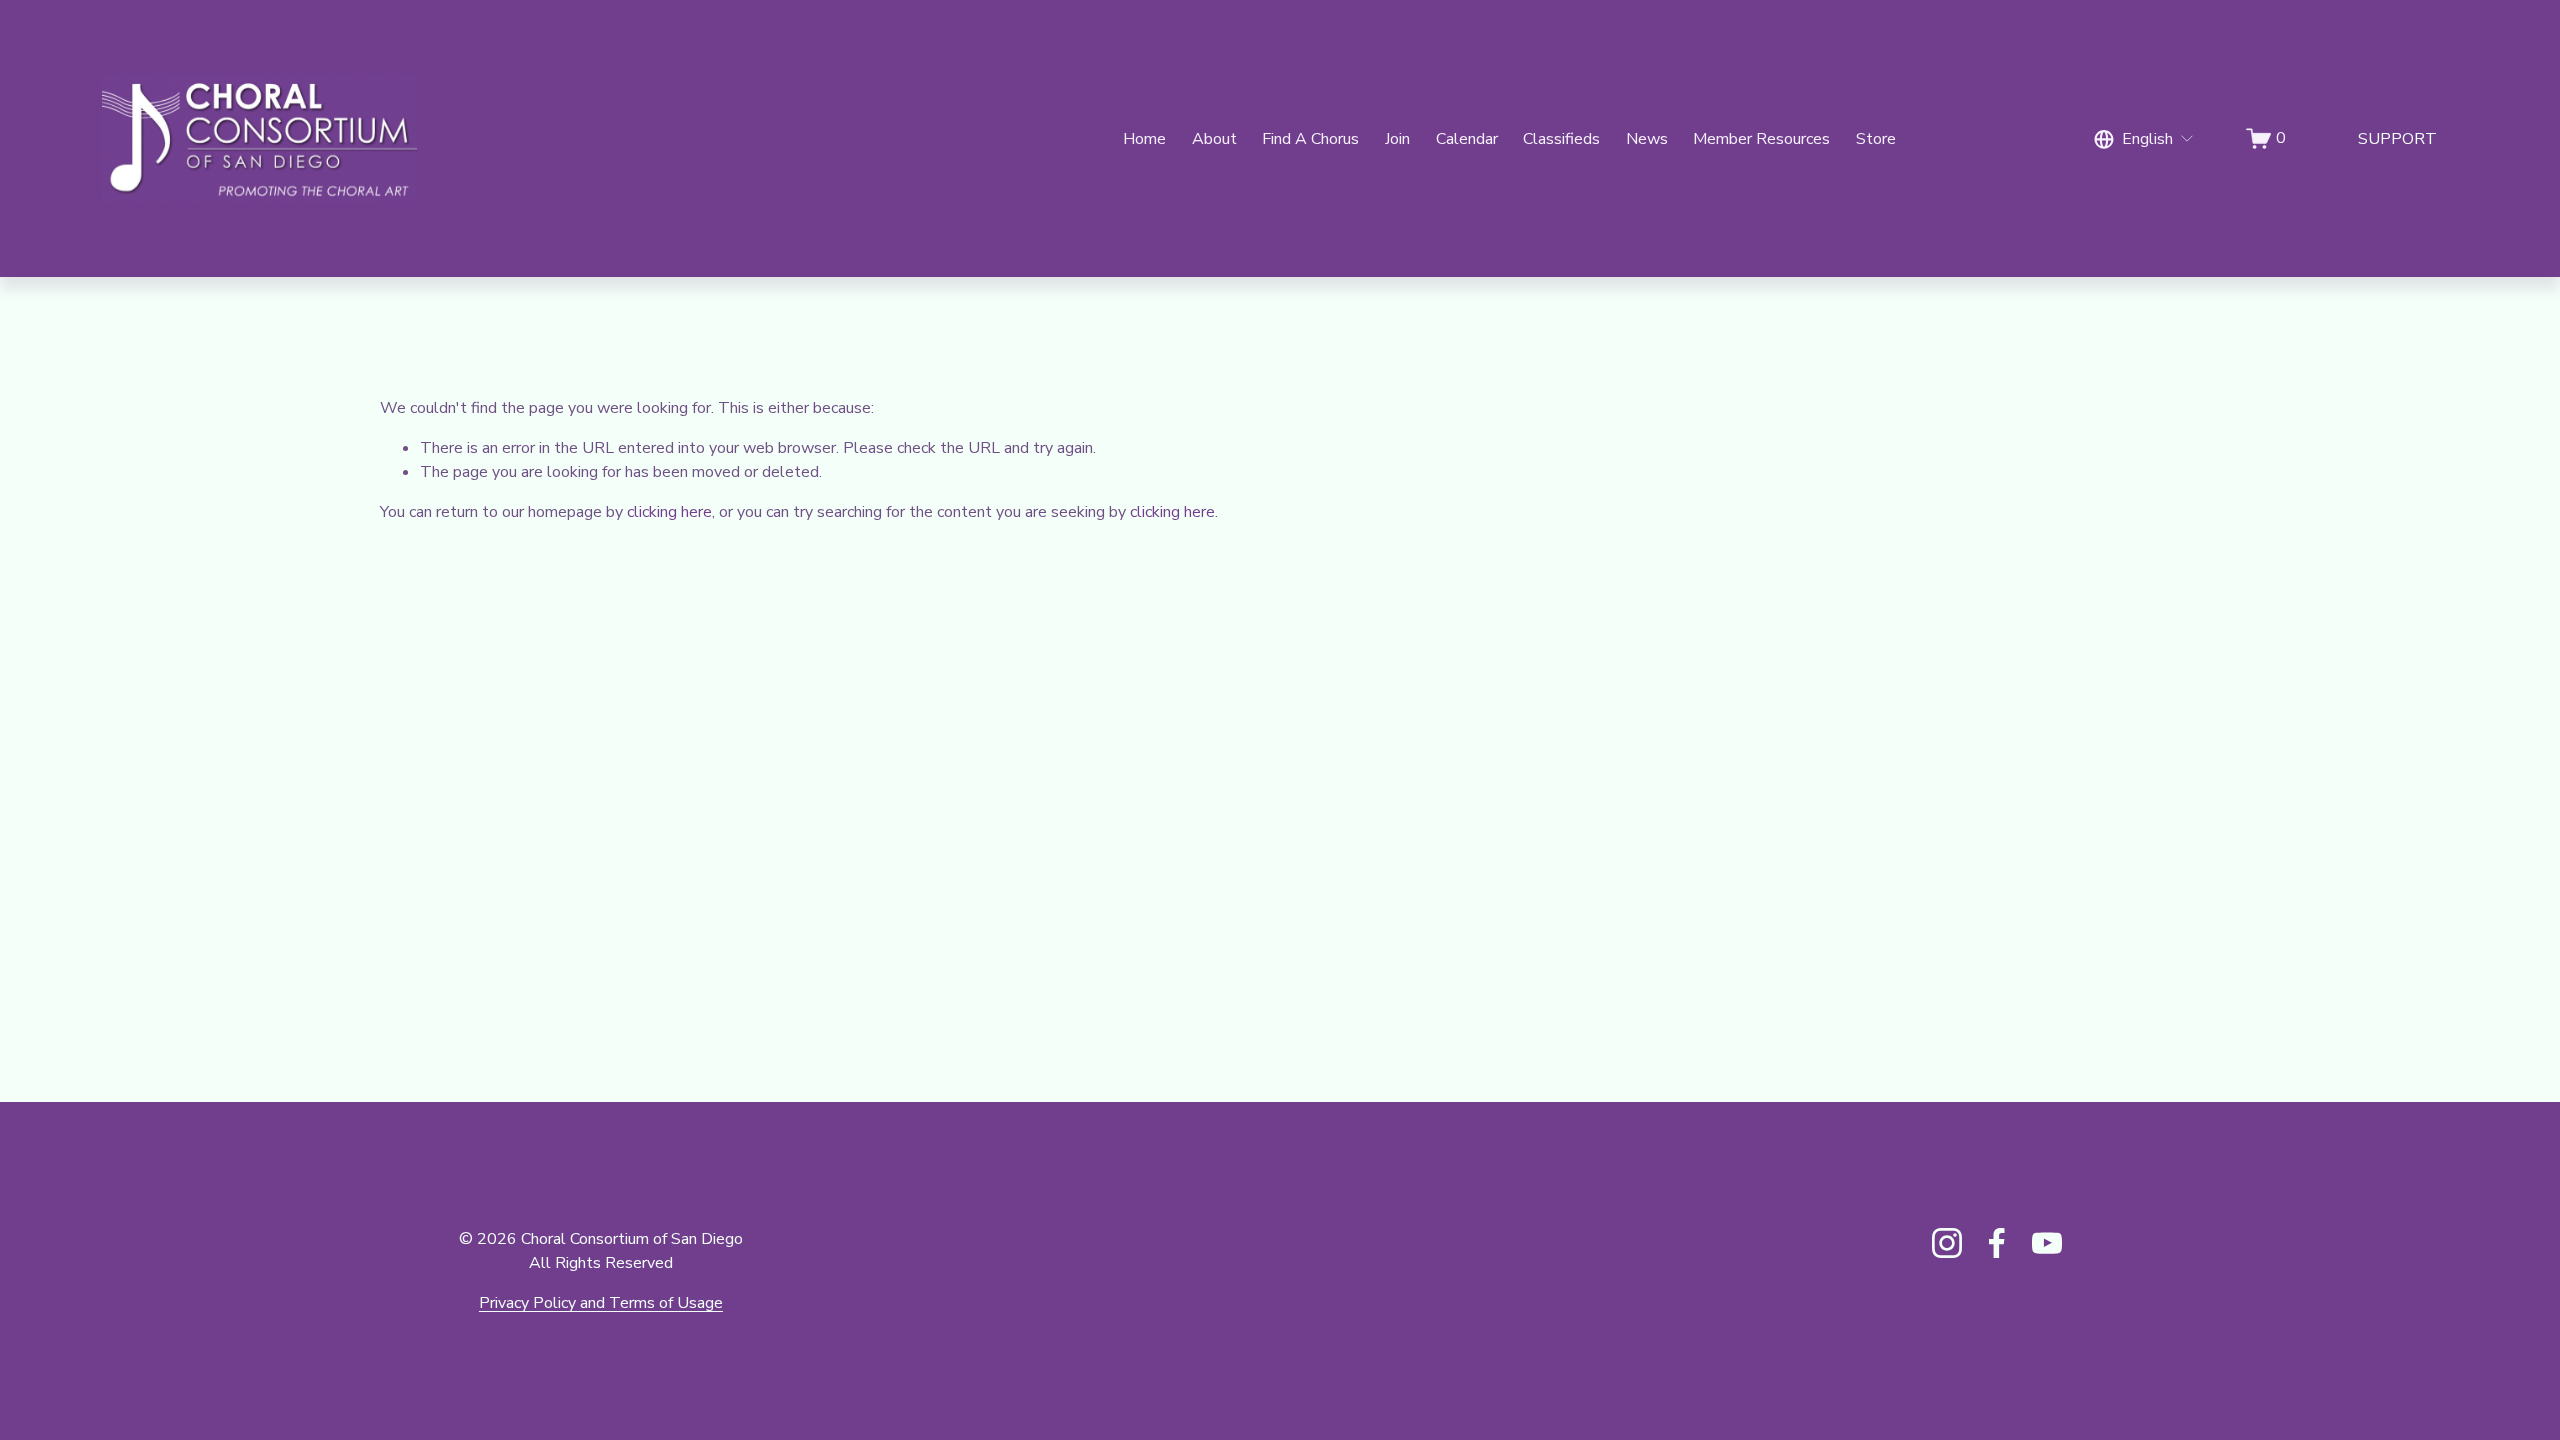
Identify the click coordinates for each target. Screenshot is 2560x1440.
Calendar (1467, 139)
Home (1144, 139)
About (1214, 139)
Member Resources (1761, 139)
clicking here (669, 512)
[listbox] (2144, 138)
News (1647, 139)
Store (1876, 139)
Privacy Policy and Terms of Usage (601, 1303)
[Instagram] (1947, 1243)
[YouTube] (2047, 1243)
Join (1397, 139)
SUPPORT (2397, 139)
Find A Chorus (1310, 139)
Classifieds (1561, 139)
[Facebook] (1997, 1243)
